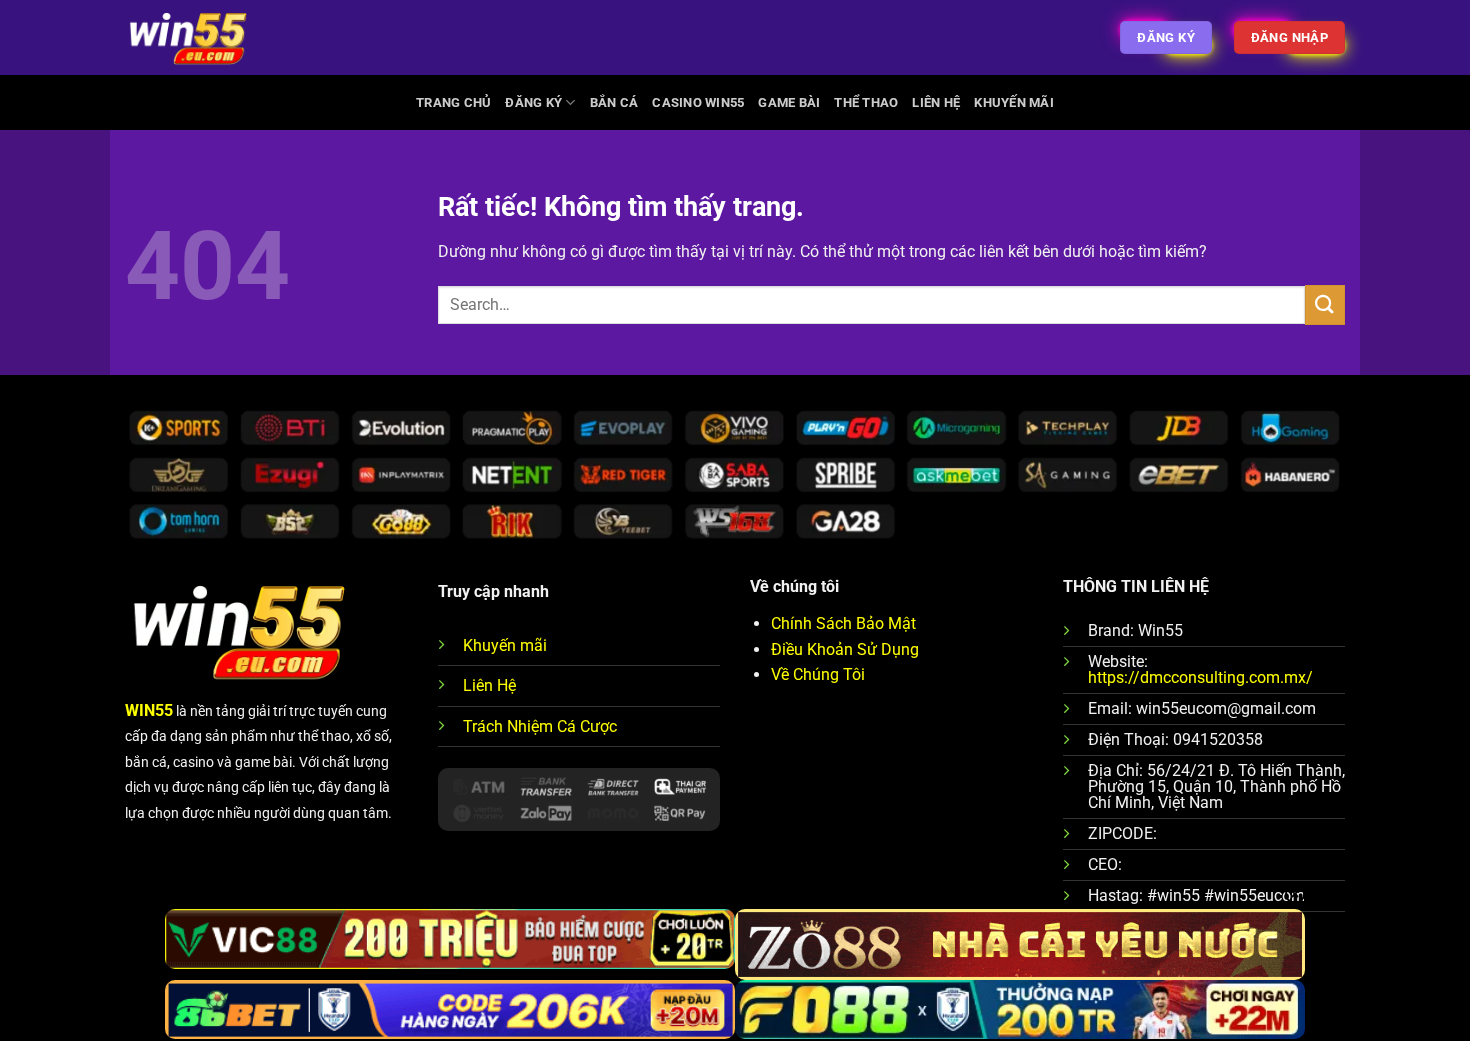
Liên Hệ (936, 102)
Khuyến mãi (505, 645)
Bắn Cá (614, 102)
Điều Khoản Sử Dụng (845, 649)
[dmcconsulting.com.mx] (187, 37)
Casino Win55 (698, 102)
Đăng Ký (533, 102)
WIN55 (149, 710)
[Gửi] (1325, 304)
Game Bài (789, 102)
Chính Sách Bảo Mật (843, 623)
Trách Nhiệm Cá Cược (540, 726)
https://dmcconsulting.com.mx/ (1200, 677)
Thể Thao (866, 102)
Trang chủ (453, 102)
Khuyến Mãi (1014, 102)
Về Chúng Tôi (818, 674)
